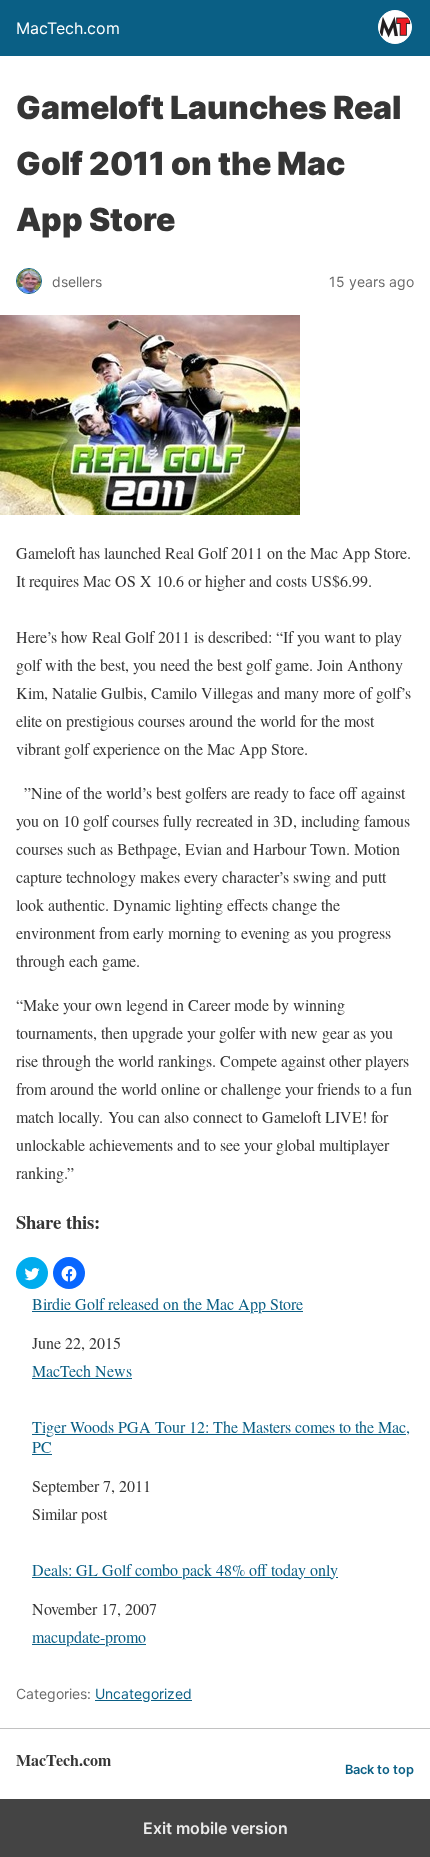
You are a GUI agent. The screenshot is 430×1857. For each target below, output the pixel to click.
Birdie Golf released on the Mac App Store (167, 1303)
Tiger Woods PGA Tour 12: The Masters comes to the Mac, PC (221, 1436)
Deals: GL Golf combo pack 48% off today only (185, 1569)
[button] (32, 1273)
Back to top (379, 1769)
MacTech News (82, 1370)
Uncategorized (143, 1693)
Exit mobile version (215, 1828)
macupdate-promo (89, 1636)
